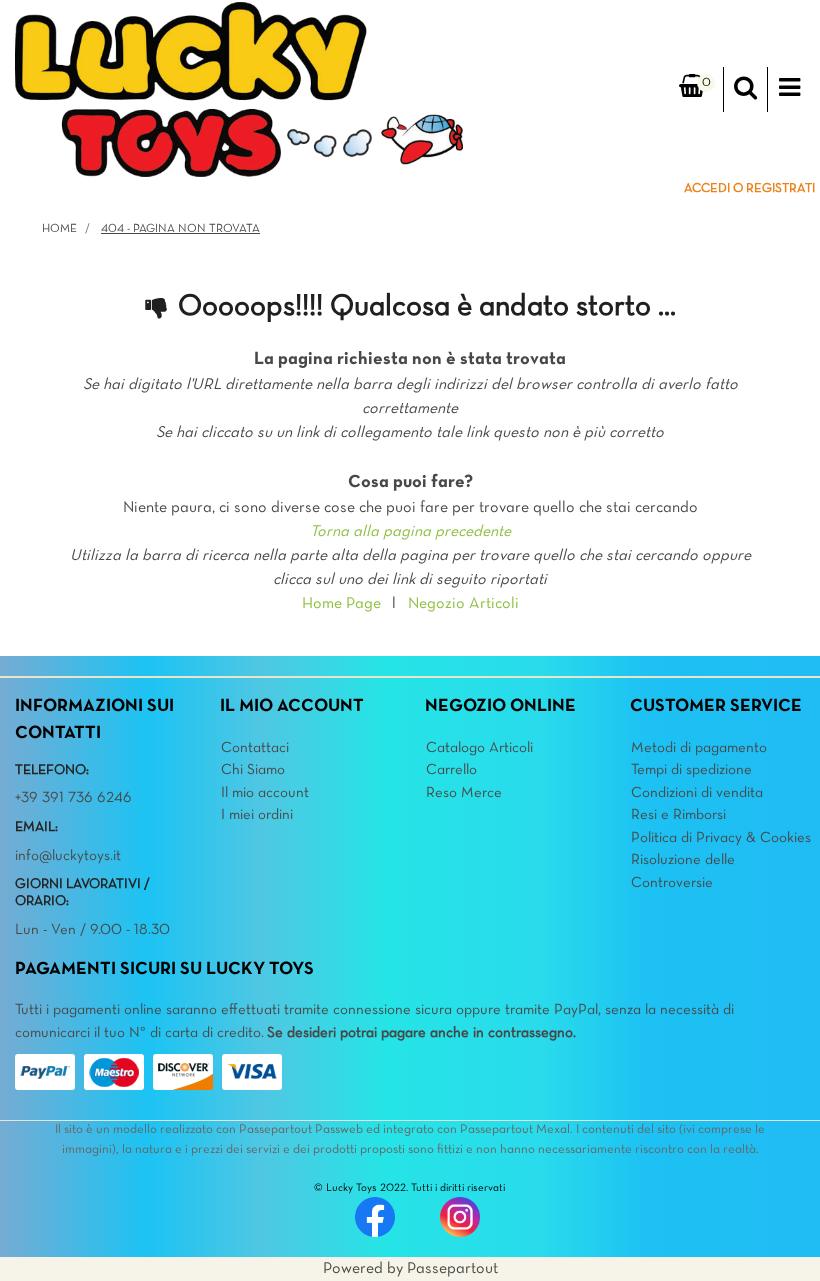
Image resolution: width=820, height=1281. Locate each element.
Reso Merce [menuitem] (464, 793)
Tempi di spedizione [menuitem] (691, 770)
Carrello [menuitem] (451, 770)
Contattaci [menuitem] (255, 748)
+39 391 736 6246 (73, 798)
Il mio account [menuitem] (265, 793)
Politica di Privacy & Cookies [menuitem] (721, 838)
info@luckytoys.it (68, 856)
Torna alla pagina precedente (410, 532)
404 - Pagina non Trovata (180, 229)
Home (59, 229)
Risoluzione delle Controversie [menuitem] (683, 871)
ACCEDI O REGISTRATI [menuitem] (749, 189)
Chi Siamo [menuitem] (253, 770)
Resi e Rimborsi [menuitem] (678, 815)
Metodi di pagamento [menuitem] (699, 748)
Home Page (341, 604)
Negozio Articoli (463, 604)
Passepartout (452, 1269)
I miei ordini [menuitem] (257, 815)
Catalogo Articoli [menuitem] (479, 748)
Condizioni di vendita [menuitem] (697, 793)
